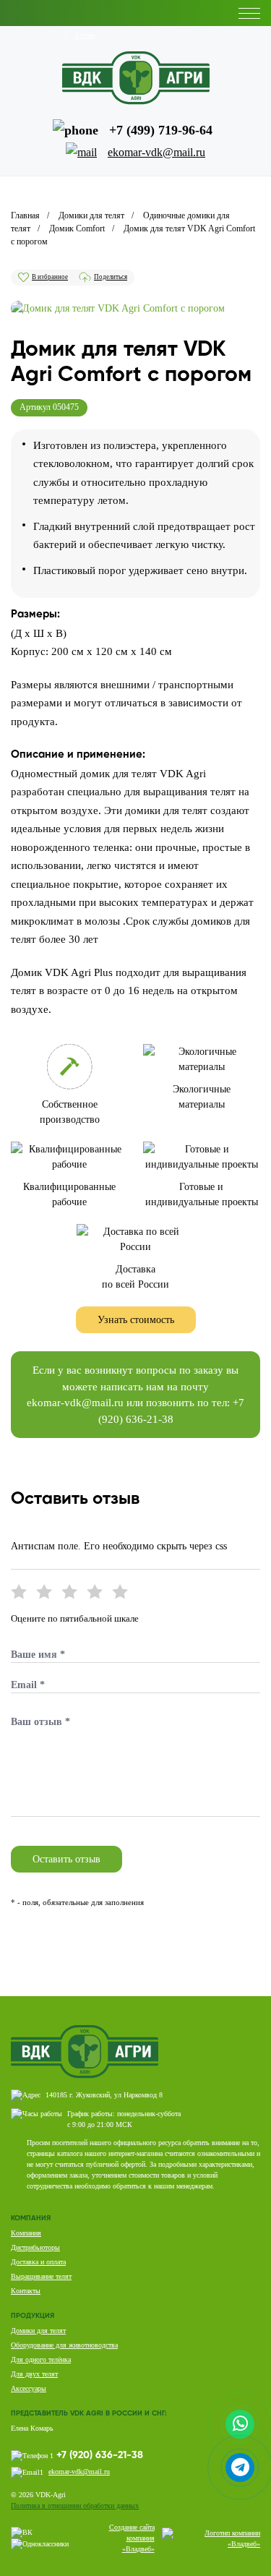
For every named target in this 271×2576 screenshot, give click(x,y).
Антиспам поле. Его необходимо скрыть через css (119, 1546)
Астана (85, 35)
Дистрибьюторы (35, 2247)
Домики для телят (38, 2331)
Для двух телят (34, 2374)
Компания (26, 2233)
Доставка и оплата (38, 2262)
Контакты (26, 2291)
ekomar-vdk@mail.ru (75, 1403)
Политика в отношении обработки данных (75, 2506)
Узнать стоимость (136, 1320)
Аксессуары (29, 2388)
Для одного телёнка (41, 2359)
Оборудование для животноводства (64, 2345)
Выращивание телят (41, 2276)
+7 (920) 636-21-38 (100, 2455)
